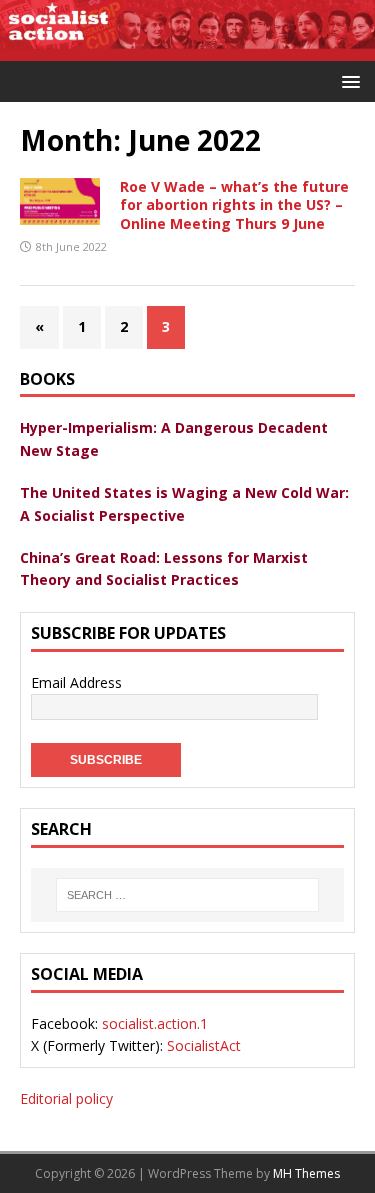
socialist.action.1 (155, 1023)
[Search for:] (187, 895)
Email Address (76, 682)
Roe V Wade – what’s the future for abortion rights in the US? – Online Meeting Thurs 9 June (234, 204)
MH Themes (306, 1173)
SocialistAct (204, 1045)
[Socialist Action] (187, 48)
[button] (347, 80)
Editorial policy (66, 1098)
